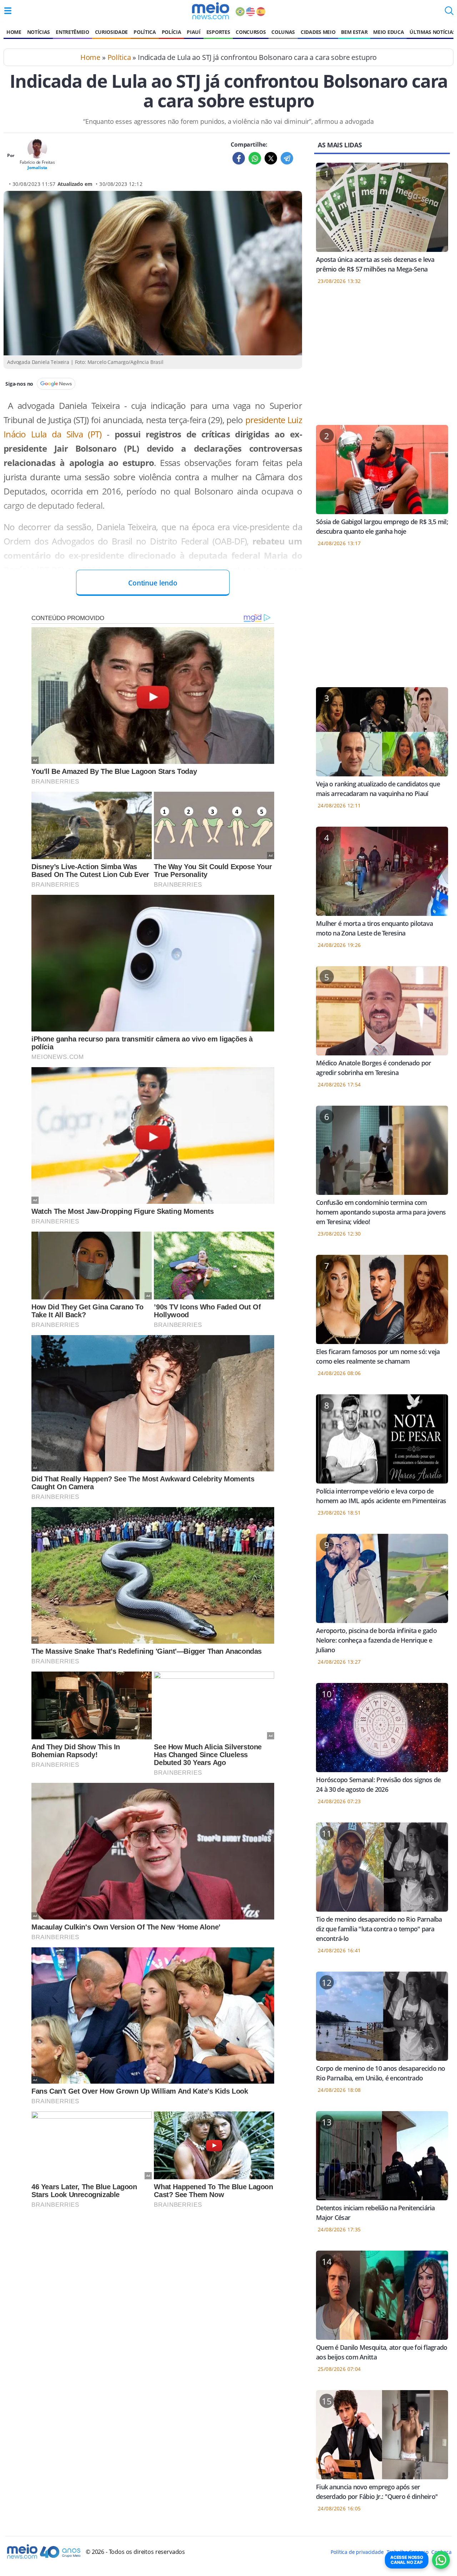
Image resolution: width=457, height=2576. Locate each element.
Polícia (172, 32)
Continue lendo (153, 583)
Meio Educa (388, 32)
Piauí (194, 32)
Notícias (39, 32)
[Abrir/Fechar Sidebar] (8, 11)
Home (14, 32)
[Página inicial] (210, 11)
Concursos (251, 32)
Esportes (218, 32)
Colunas (283, 32)
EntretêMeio (72, 32)
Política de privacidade (357, 2552)
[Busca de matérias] (449, 13)
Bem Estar (354, 32)
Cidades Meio (318, 32)
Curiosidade (111, 32)
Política (145, 32)
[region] (382, 359)
